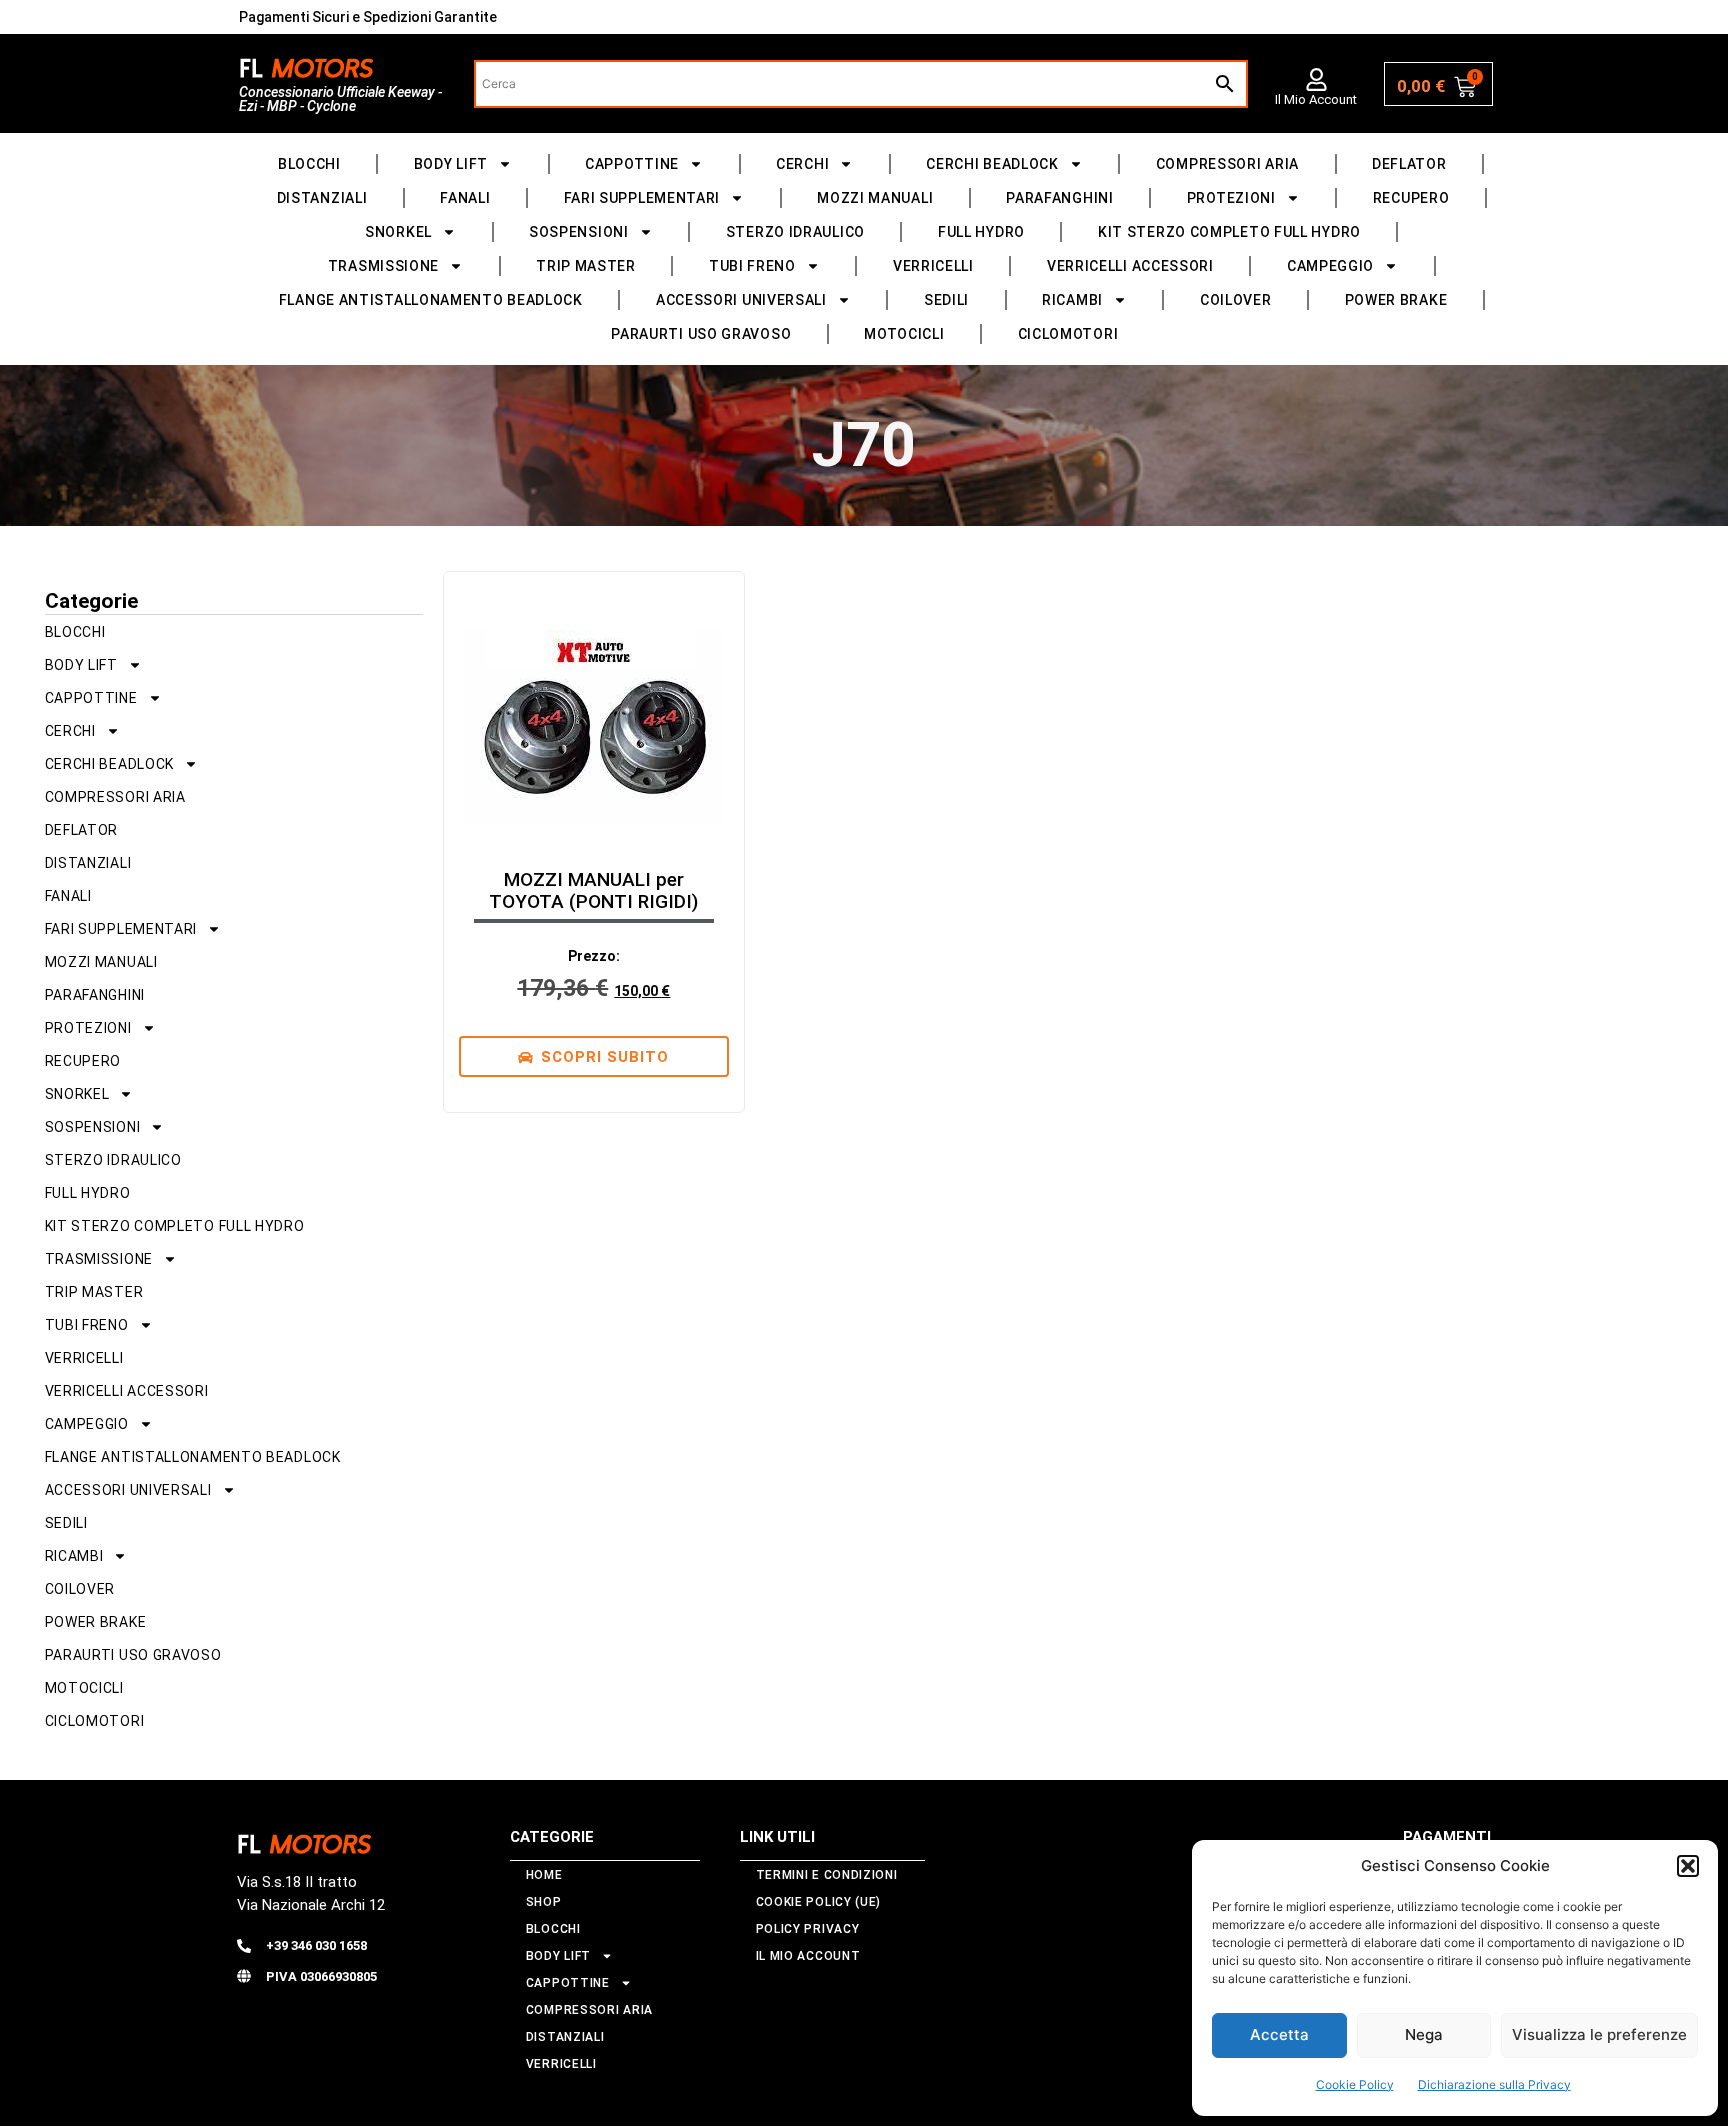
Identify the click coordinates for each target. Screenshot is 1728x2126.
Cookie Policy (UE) (819, 1902)
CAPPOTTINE (632, 164)
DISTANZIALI (322, 198)
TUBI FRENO (752, 266)
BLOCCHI (309, 164)
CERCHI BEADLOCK (992, 164)
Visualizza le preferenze (1599, 2034)
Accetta (1279, 2034)
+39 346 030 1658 (316, 1945)
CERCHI (802, 164)
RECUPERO (1411, 198)
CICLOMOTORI (1068, 334)
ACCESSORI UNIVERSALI (741, 300)
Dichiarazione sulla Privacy (1494, 2084)
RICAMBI (1072, 300)
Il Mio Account (1316, 99)
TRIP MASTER (586, 266)
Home (544, 1875)
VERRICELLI (933, 266)
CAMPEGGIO (1330, 266)
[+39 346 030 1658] (244, 1946)
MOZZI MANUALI (875, 198)
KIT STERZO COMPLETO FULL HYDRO (1229, 232)
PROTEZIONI (1231, 198)
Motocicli (904, 334)
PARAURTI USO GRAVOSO (701, 334)
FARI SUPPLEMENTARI (642, 198)
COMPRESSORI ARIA (1227, 164)
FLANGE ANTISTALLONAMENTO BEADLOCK (431, 300)
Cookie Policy (1355, 2084)
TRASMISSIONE (383, 266)
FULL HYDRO (981, 232)
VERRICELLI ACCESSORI (1130, 266)
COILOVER (1236, 300)
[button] (1688, 1866)
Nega (1424, 2034)
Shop (544, 1902)
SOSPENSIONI (579, 232)
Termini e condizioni (827, 1875)
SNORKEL (398, 232)
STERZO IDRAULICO (795, 232)
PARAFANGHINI (1059, 198)
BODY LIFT (451, 164)
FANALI (465, 198)
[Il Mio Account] (1316, 79)
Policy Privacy (808, 1929)
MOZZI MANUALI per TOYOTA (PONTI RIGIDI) (593, 891)
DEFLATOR (1409, 164)
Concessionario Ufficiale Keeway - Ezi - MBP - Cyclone (340, 99)
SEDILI (946, 300)
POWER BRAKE (1396, 300)
